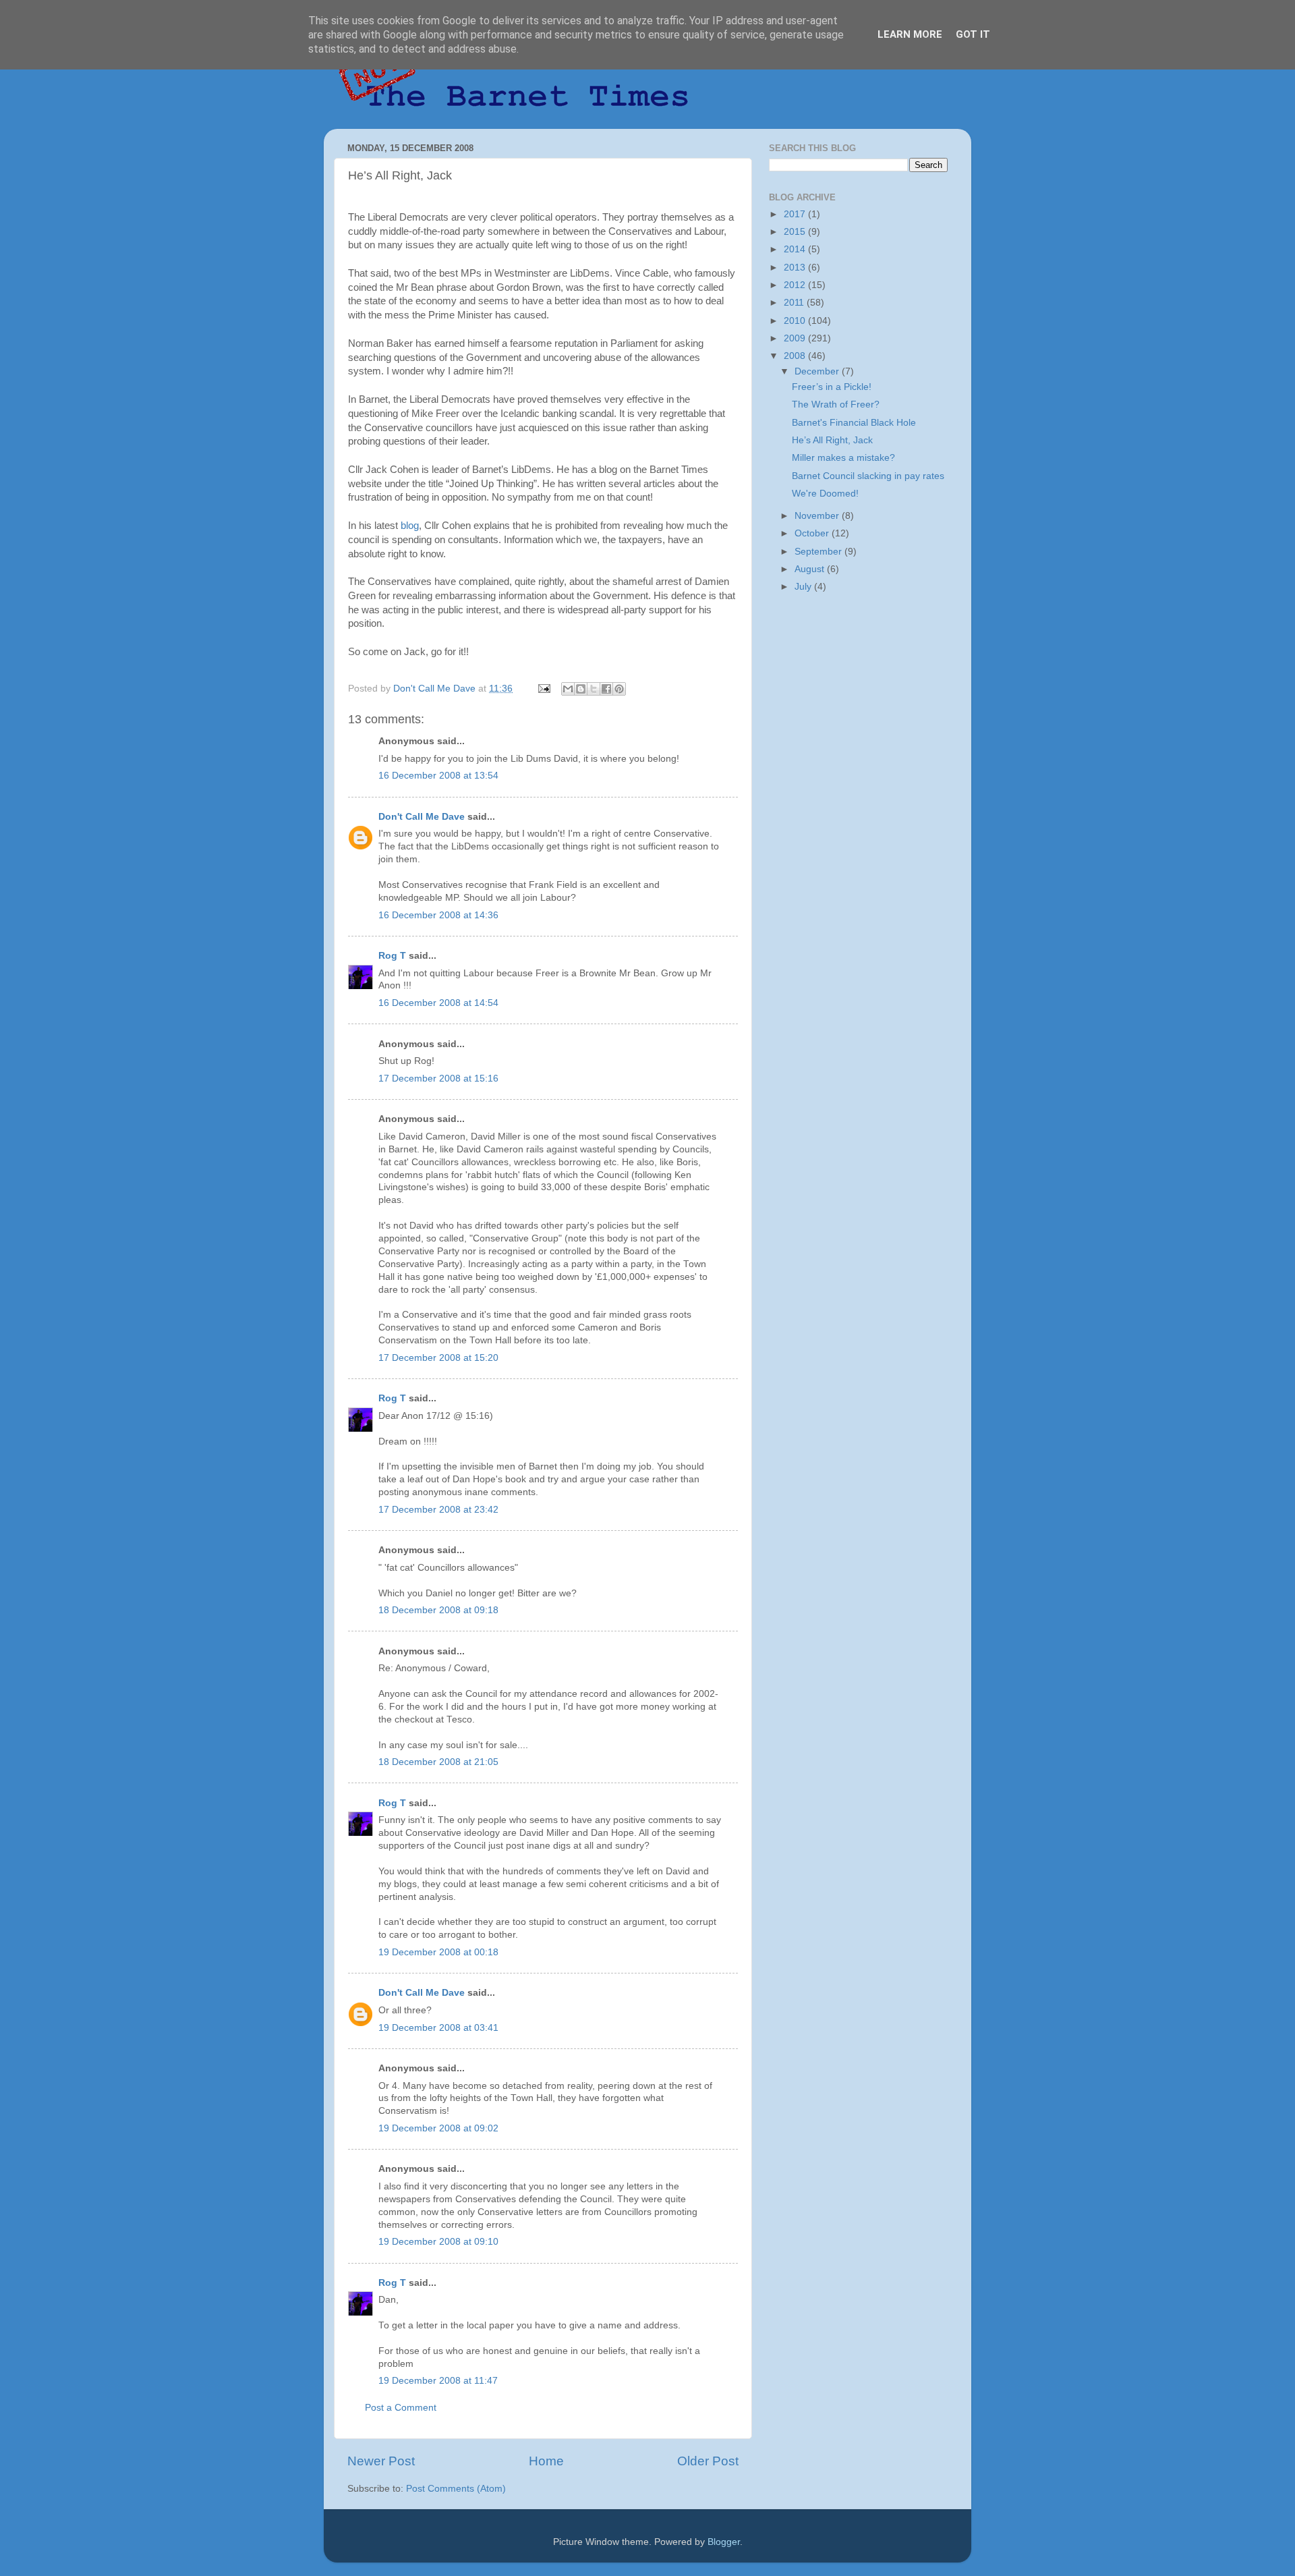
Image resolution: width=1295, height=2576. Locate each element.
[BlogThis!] (581, 689)
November (818, 516)
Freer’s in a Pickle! (832, 387)
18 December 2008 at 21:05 (438, 1762)
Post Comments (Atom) (456, 2489)
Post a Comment (401, 2408)
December (818, 371)
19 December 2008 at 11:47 (438, 2381)
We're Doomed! (825, 494)
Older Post (708, 2461)
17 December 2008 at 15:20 (438, 1358)
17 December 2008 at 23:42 (438, 1510)
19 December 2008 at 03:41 (438, 2028)
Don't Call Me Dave (422, 817)
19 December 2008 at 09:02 (438, 2128)
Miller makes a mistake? (843, 458)
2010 (796, 321)
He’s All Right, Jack (832, 440)
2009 (796, 338)
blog (410, 526)
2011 (795, 303)
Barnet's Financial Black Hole (854, 423)
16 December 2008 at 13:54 (438, 776)
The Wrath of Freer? (836, 404)
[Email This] (568, 689)
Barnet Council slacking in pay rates (868, 476)
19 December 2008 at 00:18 (438, 1952)
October (813, 533)
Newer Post (381, 2461)
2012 (796, 285)
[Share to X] (594, 689)
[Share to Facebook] (606, 689)
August (811, 569)
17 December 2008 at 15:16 (438, 1079)
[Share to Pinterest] (619, 689)
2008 (796, 356)
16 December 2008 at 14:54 (438, 1003)
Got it (973, 34)
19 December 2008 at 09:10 (438, 2242)
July (804, 587)
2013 (796, 268)
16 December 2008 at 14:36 (438, 915)
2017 (796, 214)
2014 (796, 249)
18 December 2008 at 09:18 (438, 1610)
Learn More (910, 34)
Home (546, 2461)
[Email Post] (543, 689)
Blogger (724, 2542)
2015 (796, 232)
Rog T (392, 956)
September (819, 552)
